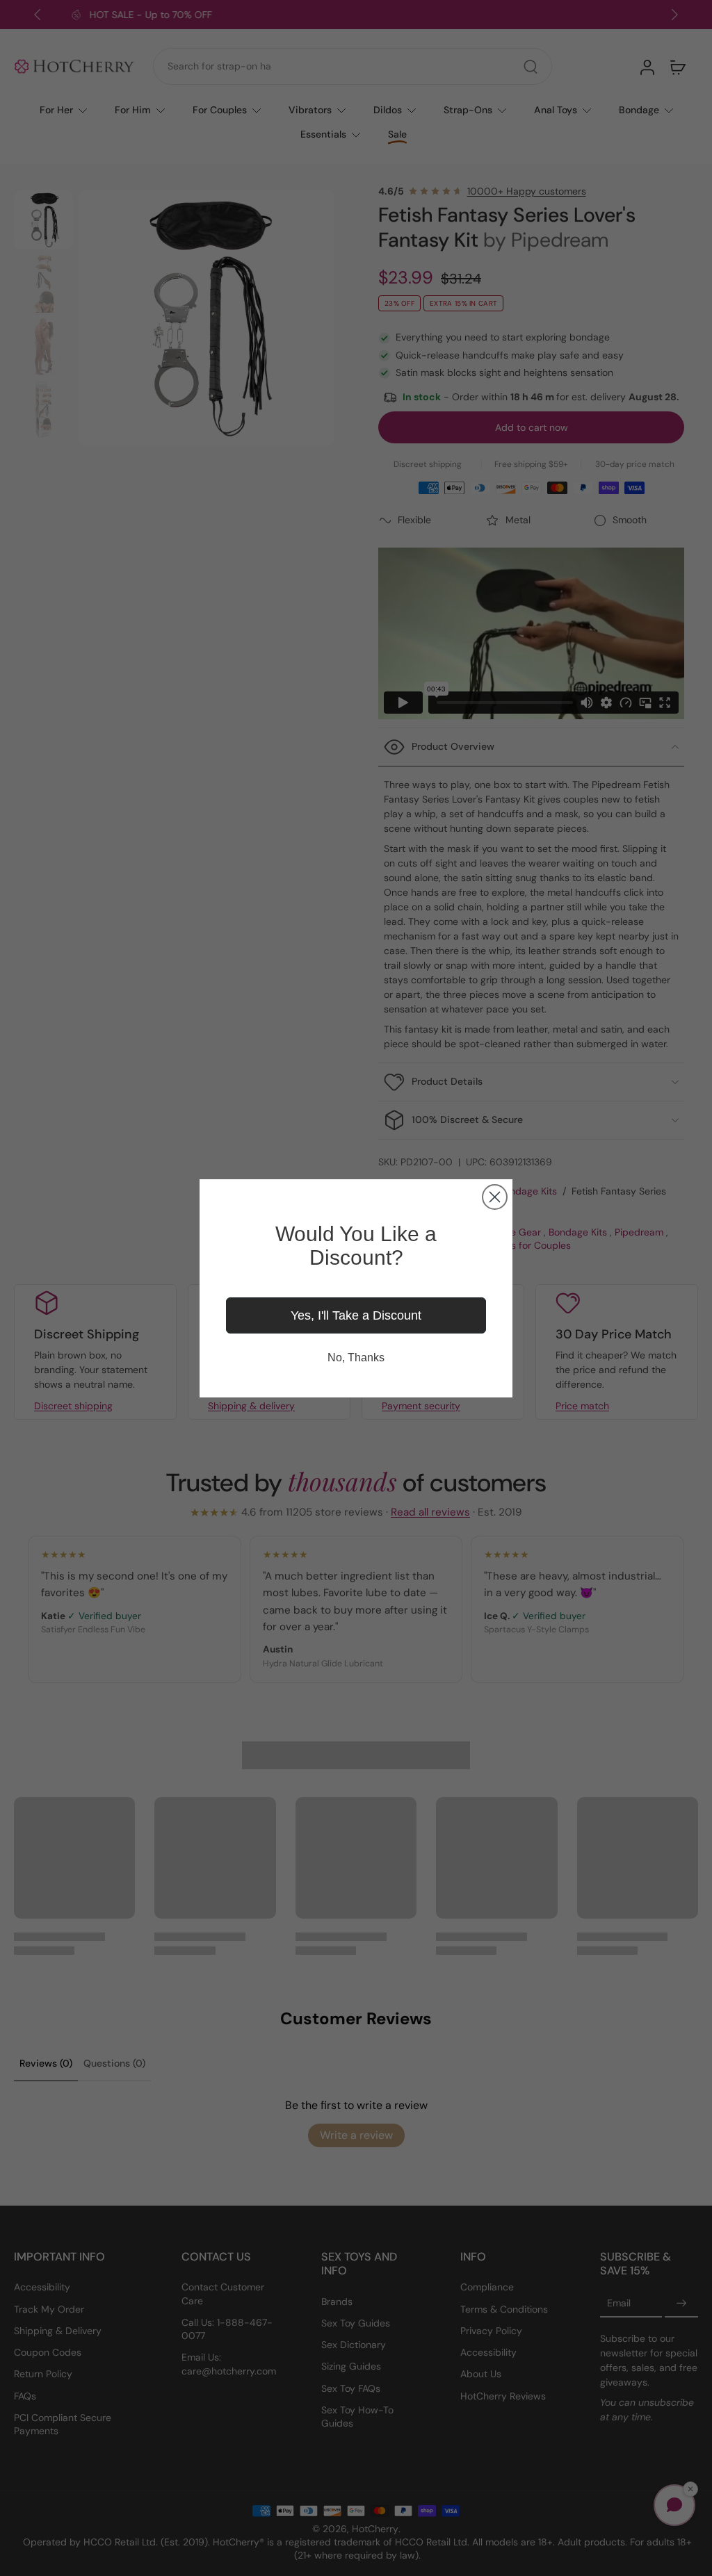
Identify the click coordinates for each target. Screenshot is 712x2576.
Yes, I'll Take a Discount (356, 1315)
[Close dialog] (495, 1197)
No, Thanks (356, 1357)
